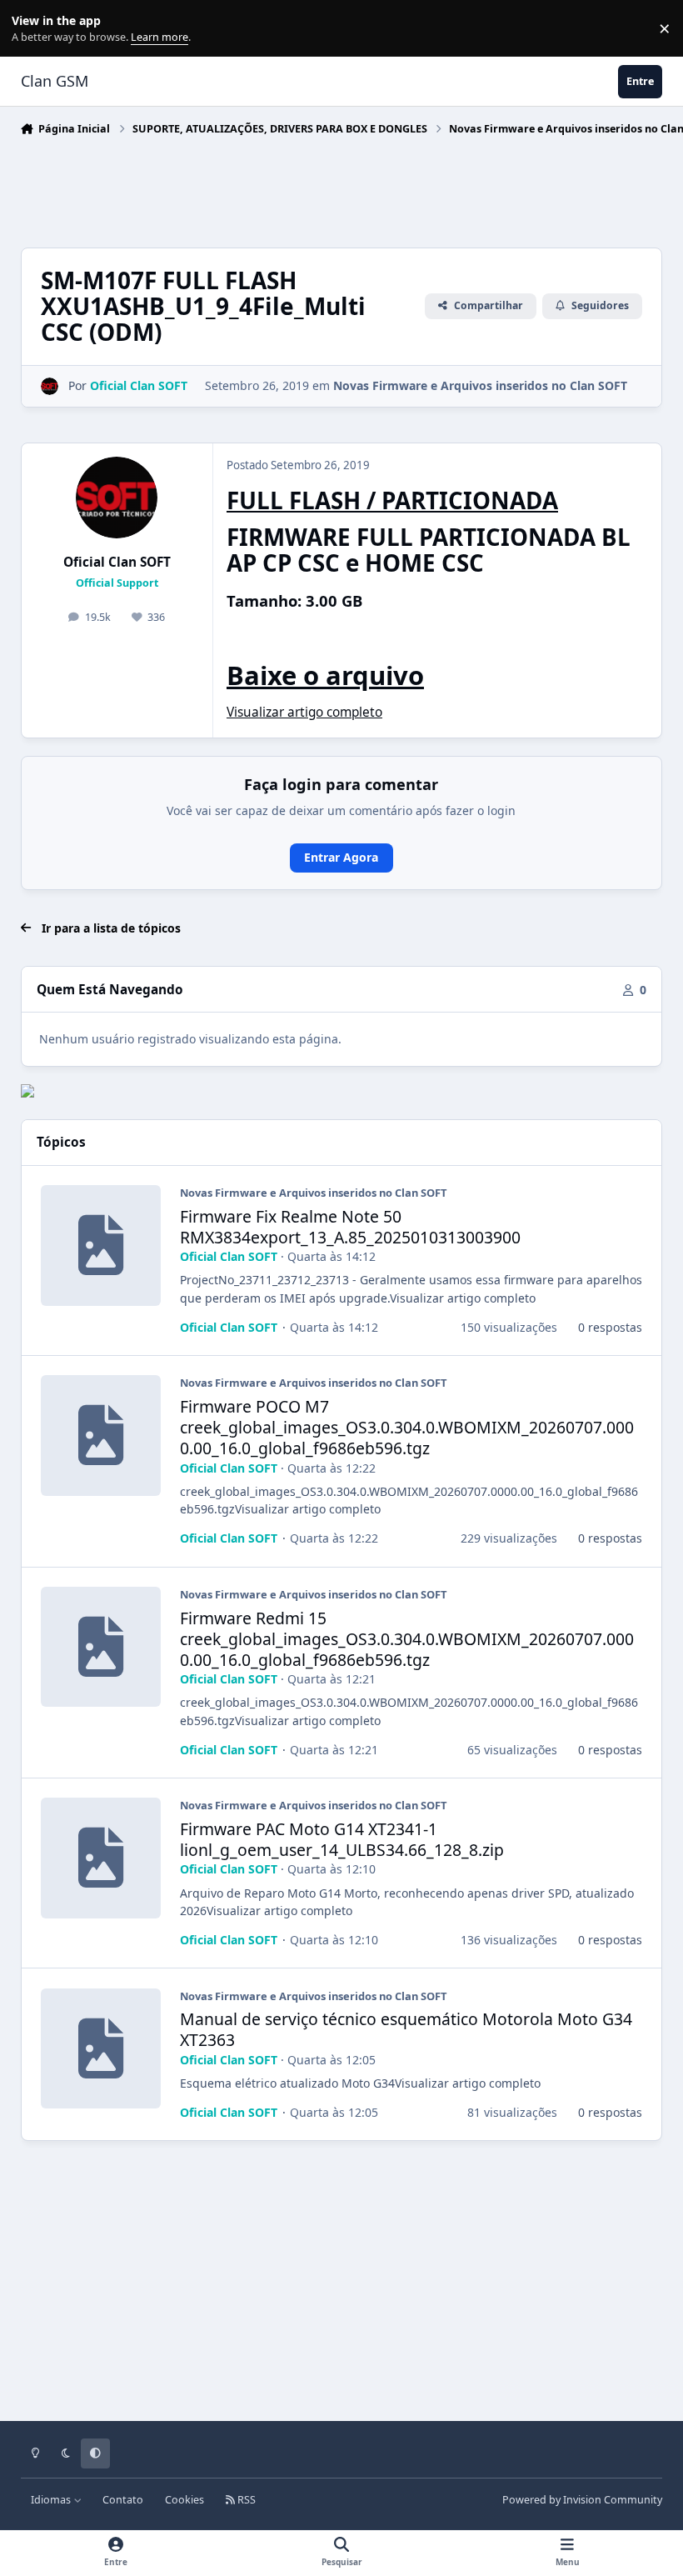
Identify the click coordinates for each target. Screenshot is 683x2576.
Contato (123, 2500)
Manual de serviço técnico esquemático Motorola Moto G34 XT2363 (406, 2029)
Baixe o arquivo (325, 675)
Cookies (184, 2500)
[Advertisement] (324, 188)
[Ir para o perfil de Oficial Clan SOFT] (50, 386)
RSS (245, 2500)
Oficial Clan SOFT (117, 562)
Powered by (582, 2500)
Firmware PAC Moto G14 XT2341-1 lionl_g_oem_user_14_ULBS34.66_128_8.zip (342, 1839)
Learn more (32, 29)
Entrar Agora (341, 857)
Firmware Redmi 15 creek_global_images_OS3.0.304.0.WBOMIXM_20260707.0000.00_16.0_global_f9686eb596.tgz (407, 1639)
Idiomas (52, 2500)
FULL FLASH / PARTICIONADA (392, 500)
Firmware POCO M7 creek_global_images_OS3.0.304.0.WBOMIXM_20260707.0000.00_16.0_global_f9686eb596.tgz (407, 1427)
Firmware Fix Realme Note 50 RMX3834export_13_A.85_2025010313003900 (350, 1227)
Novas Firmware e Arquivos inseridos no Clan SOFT (480, 385)
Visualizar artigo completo (304, 712)
